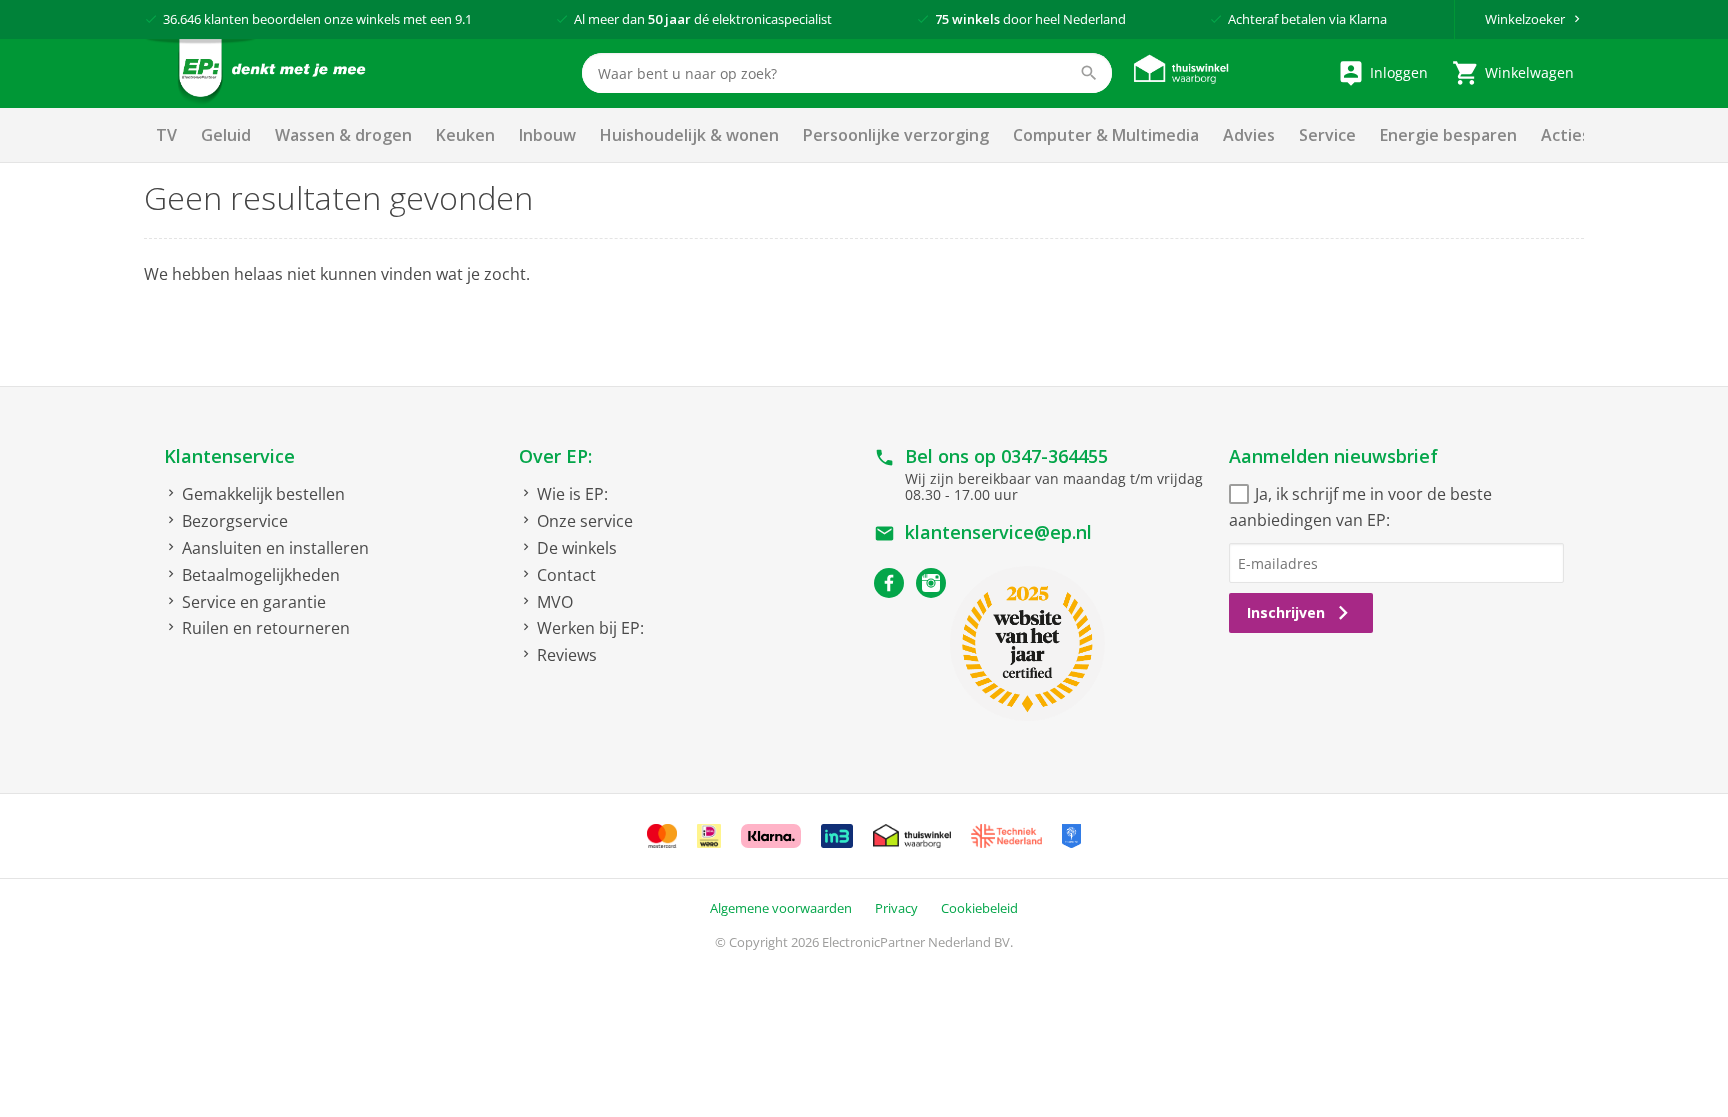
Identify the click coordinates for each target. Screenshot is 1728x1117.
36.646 (182, 19)
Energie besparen (1448, 135)
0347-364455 (1054, 456)
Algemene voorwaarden (781, 908)
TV (166, 135)
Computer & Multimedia (1106, 135)
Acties (1565, 135)
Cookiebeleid (979, 908)
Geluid (226, 135)
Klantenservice (229, 456)
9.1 (463, 19)
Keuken (465, 135)
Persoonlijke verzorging (896, 135)
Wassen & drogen (343, 135)
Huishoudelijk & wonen (689, 135)
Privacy (896, 908)
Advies (1249, 135)
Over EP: (555, 456)
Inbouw (547, 135)
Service (1327, 135)
